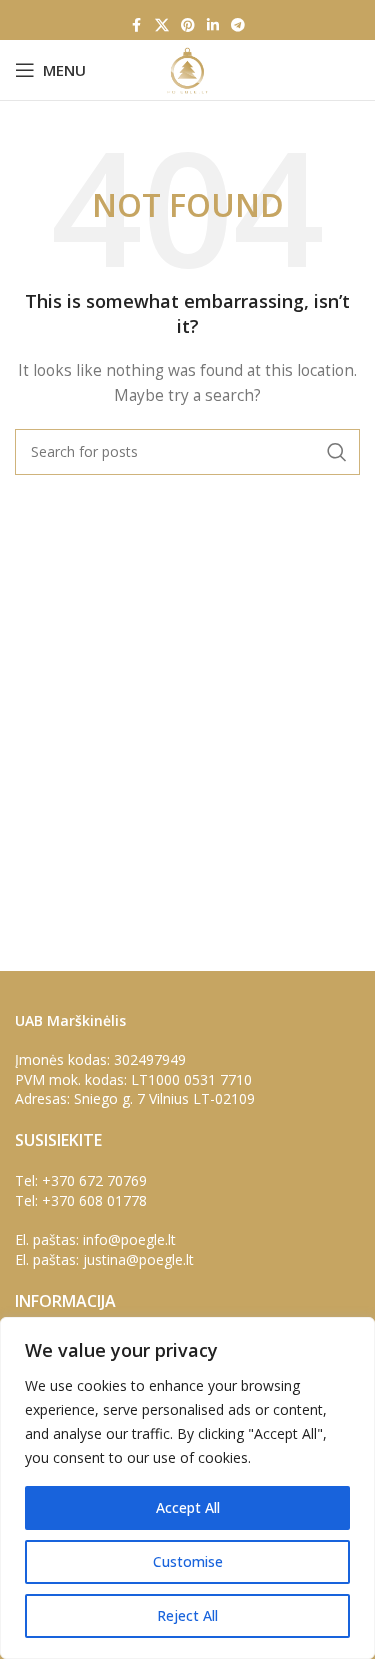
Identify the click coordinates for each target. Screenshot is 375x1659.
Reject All (187, 1615)
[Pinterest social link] (188, 25)
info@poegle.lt (129, 1239)
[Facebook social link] (137, 25)
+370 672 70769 (94, 1180)
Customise (188, 1561)
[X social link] (162, 25)
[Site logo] (187, 68)
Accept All (188, 1507)
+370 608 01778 (94, 1200)
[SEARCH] (337, 452)
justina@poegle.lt (138, 1259)
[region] (187, 1488)
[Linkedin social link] (213, 25)
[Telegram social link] (238, 25)
